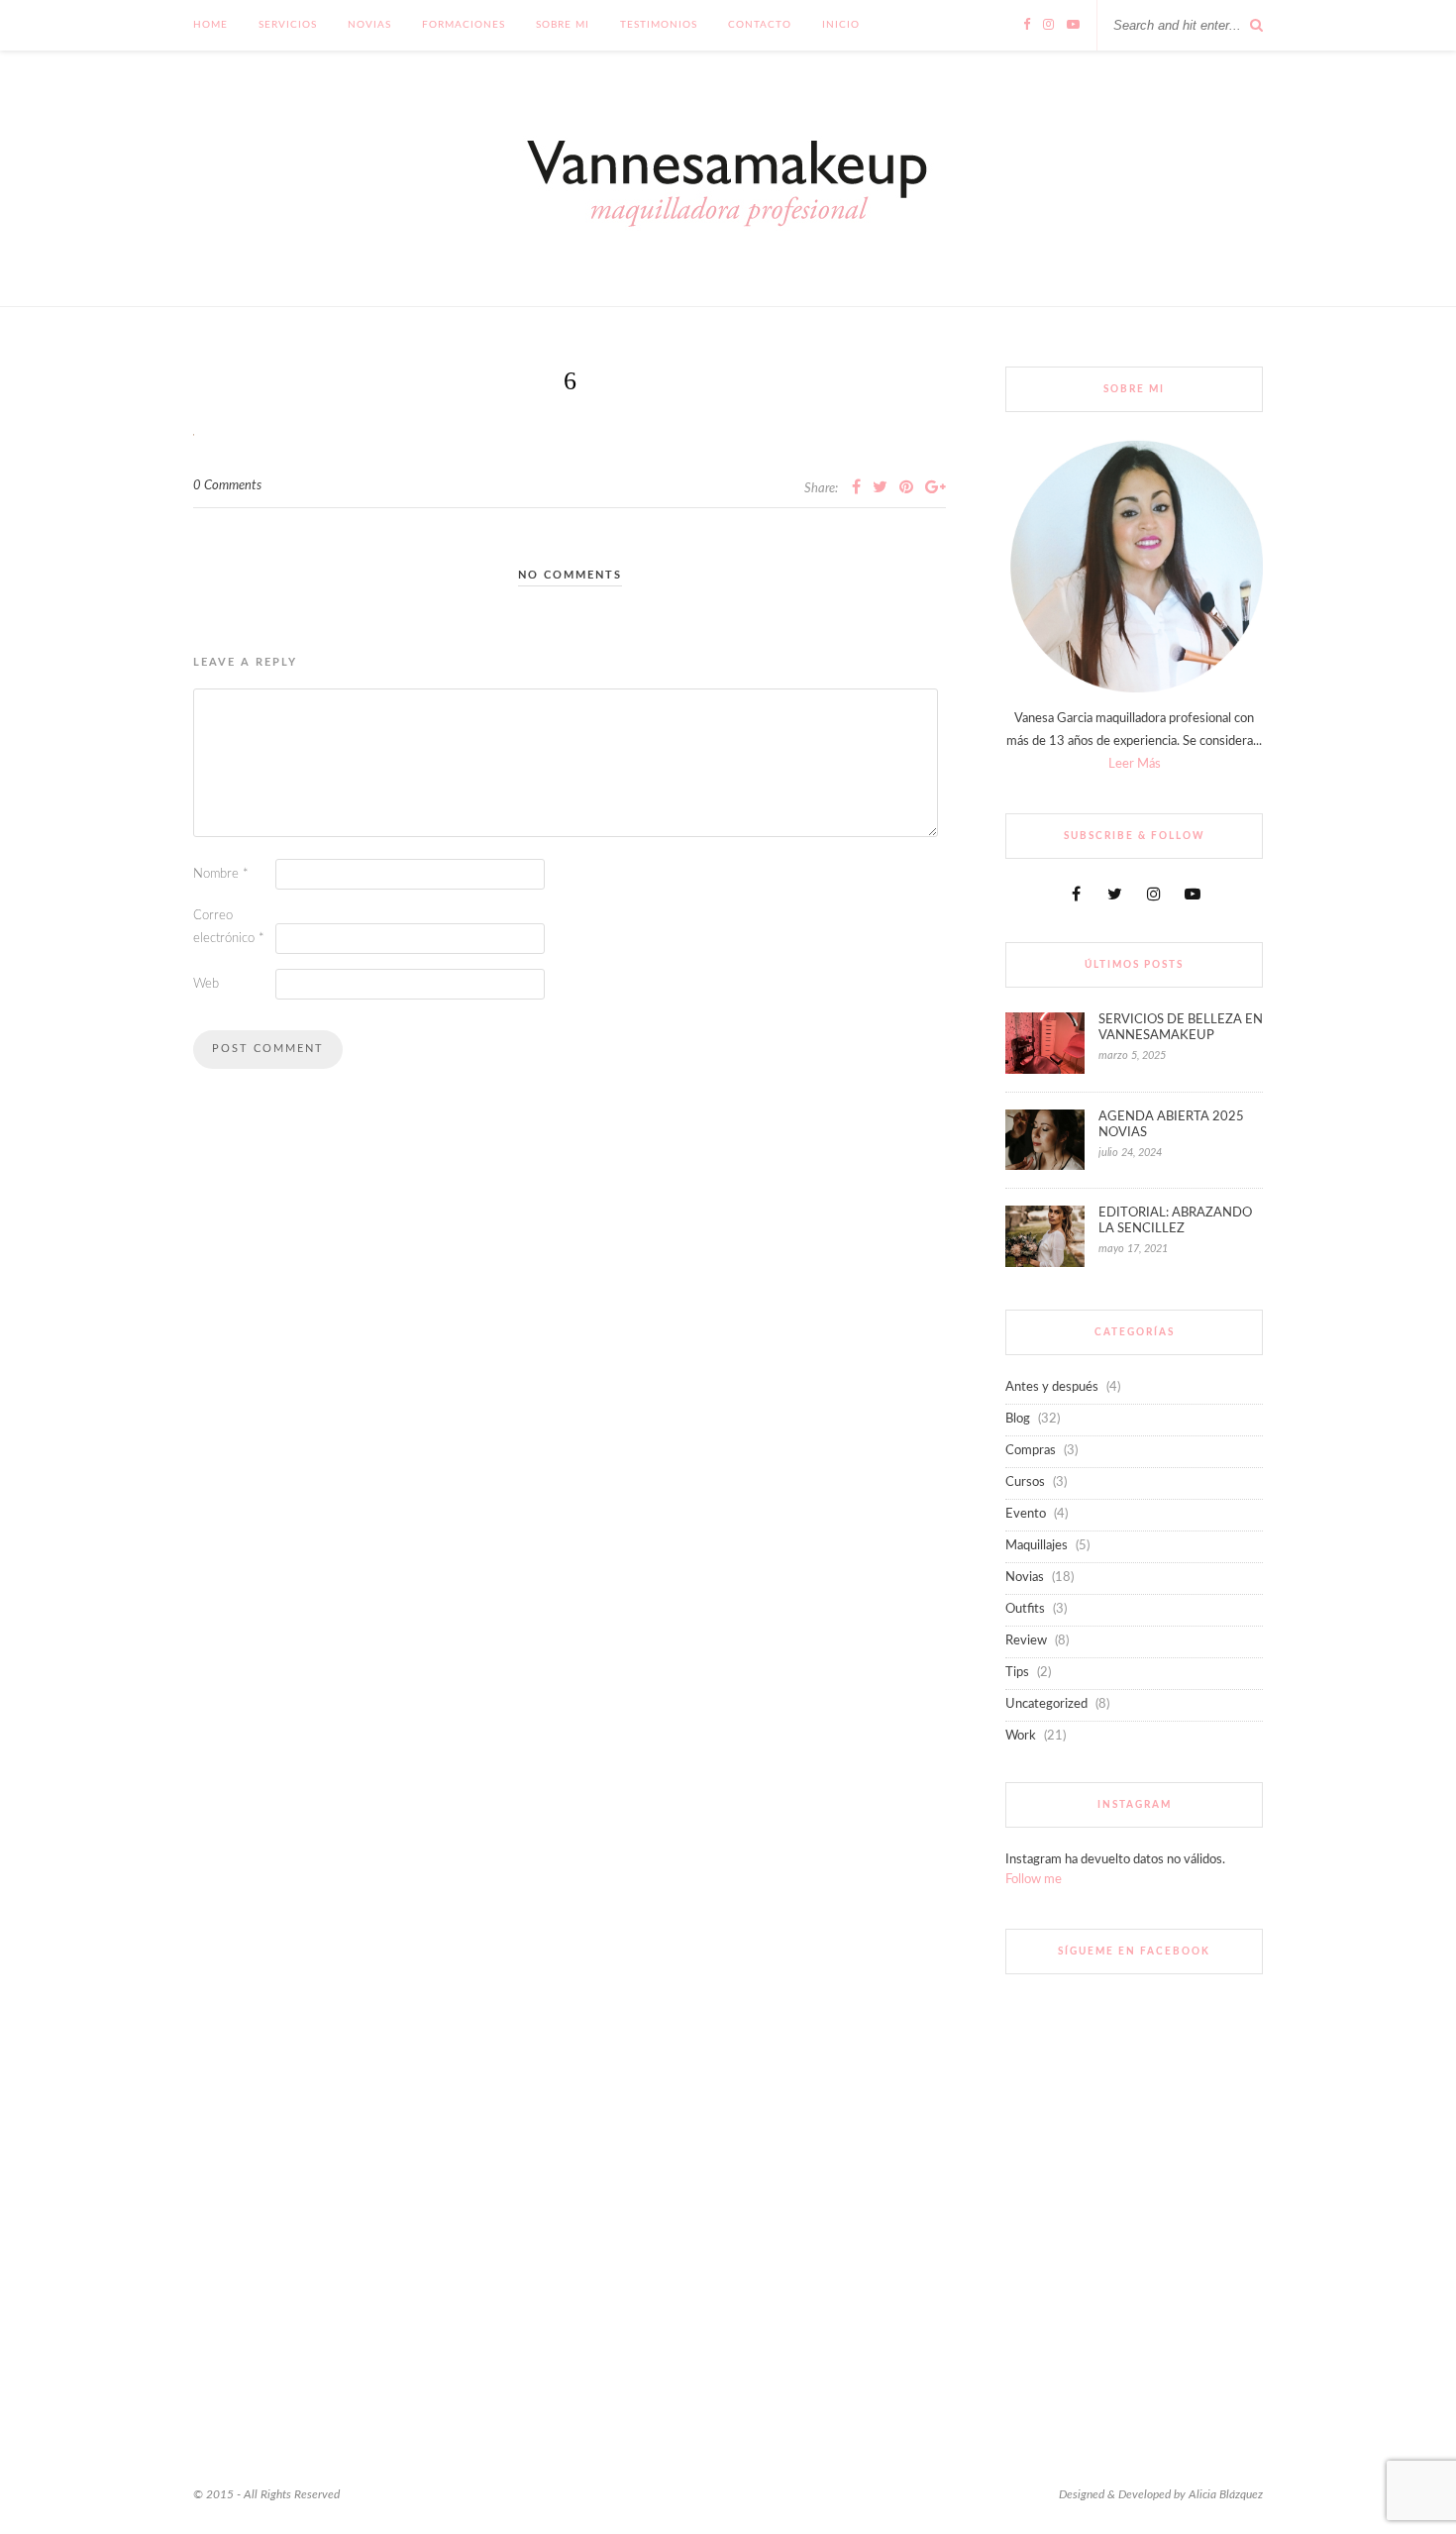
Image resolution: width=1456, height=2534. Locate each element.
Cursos (1025, 1482)
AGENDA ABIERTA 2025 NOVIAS (1171, 1125)
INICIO (841, 25)
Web (206, 984)
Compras (1031, 1451)
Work (1021, 1736)
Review (1026, 1641)
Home (210, 25)
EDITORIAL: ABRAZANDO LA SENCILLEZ (1175, 1221)
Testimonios (659, 25)
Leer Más (1135, 764)
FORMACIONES (464, 25)
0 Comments (227, 486)
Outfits (1025, 1609)
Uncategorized (1046, 1704)
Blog (1018, 1419)
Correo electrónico (229, 927)
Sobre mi (563, 25)
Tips (1017, 1673)
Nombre (221, 874)
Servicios (288, 25)
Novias (369, 25)
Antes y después (1052, 1387)
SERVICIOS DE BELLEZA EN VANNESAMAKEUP (1181, 1028)
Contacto (760, 25)
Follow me (1034, 1880)
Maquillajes (1037, 1546)
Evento (1026, 1514)
